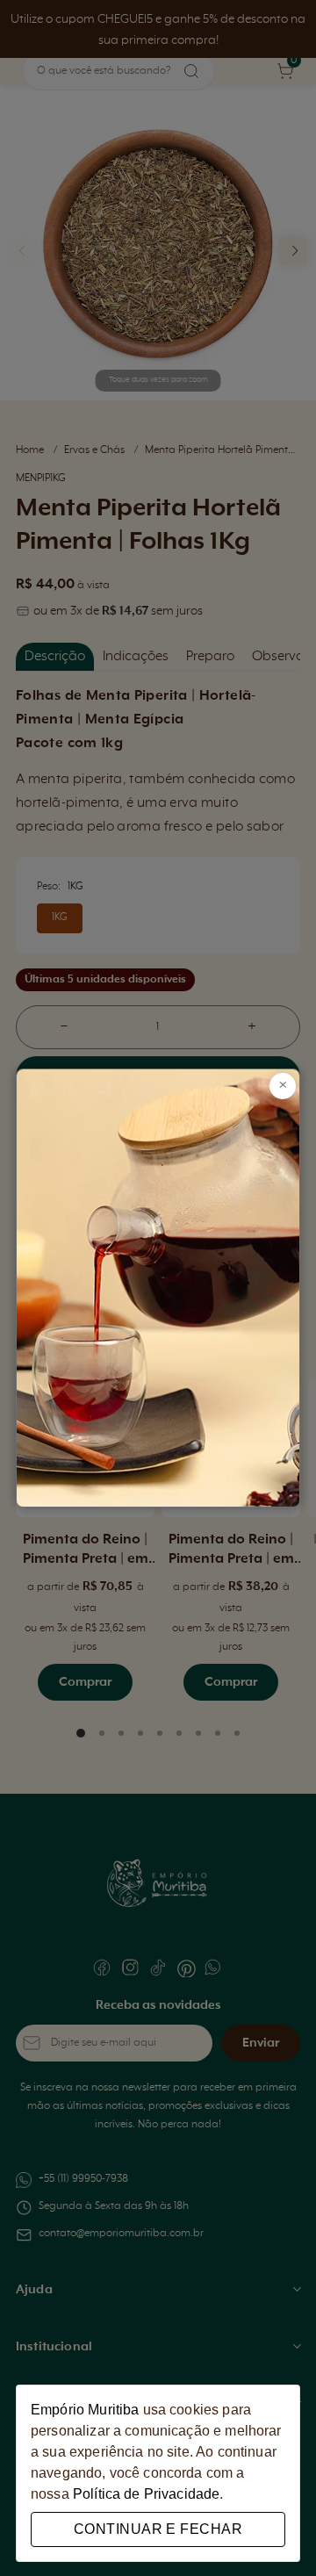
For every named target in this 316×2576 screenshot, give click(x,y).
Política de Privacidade (146, 2494)
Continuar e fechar (158, 2529)
